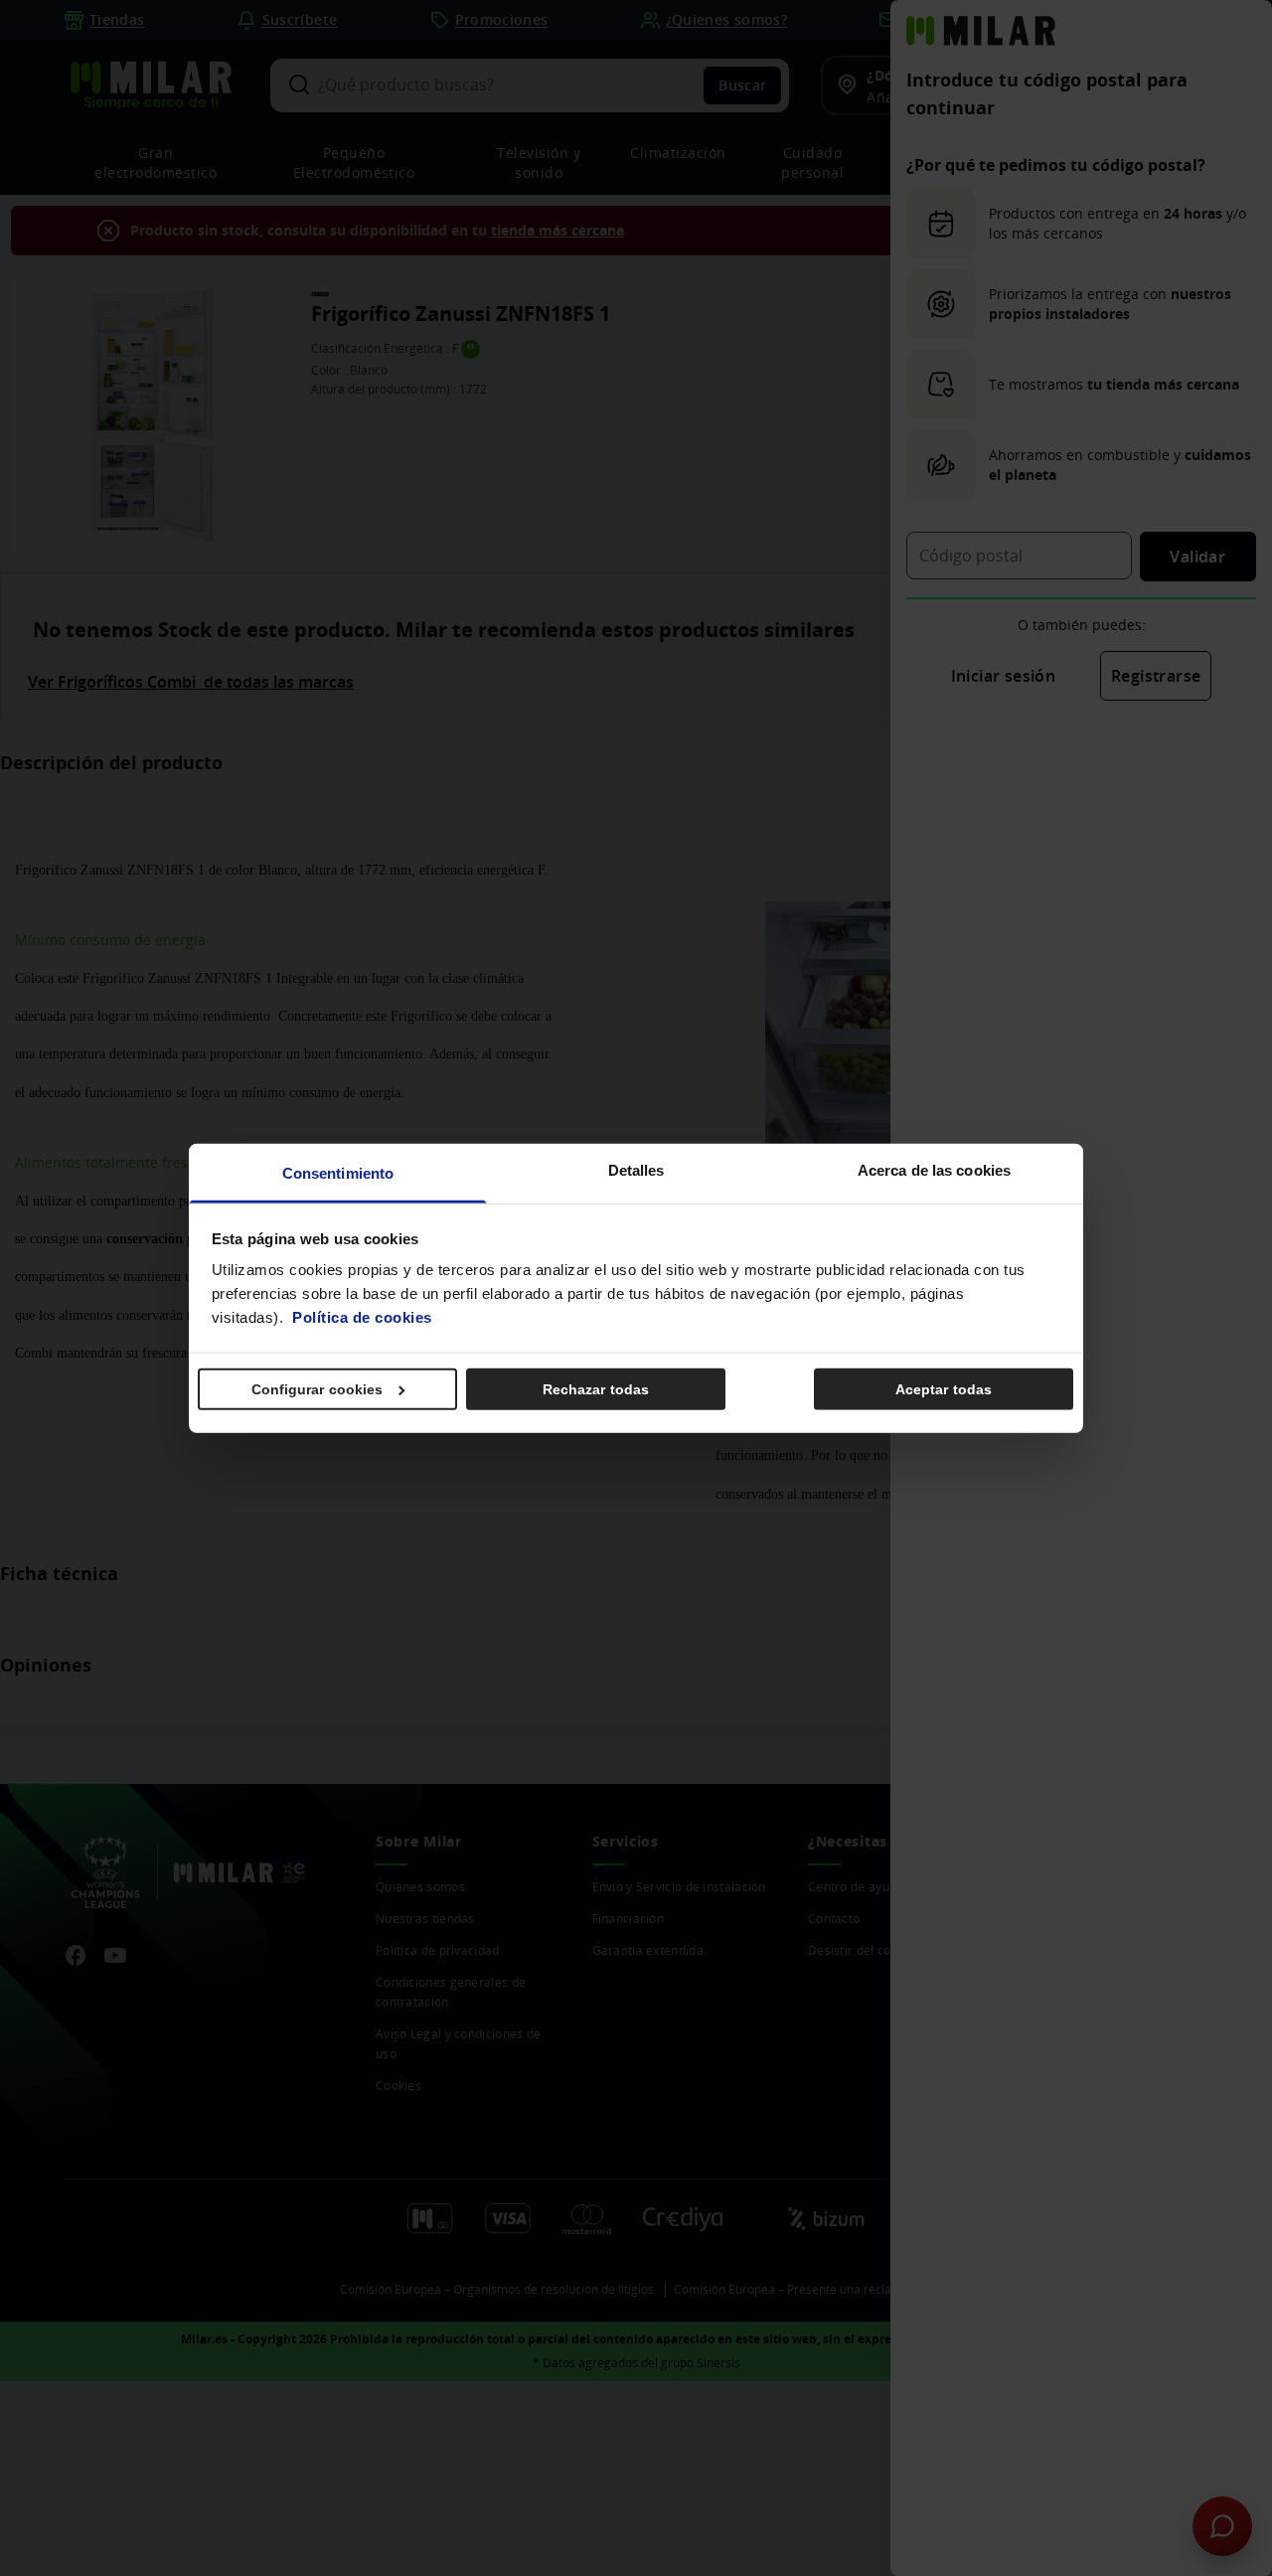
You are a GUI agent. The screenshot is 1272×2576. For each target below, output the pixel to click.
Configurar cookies (318, 1388)
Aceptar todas (944, 1388)
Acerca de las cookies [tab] (934, 1170)
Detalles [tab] (636, 1170)
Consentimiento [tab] (338, 1173)
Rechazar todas (596, 1388)
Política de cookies (362, 1317)
